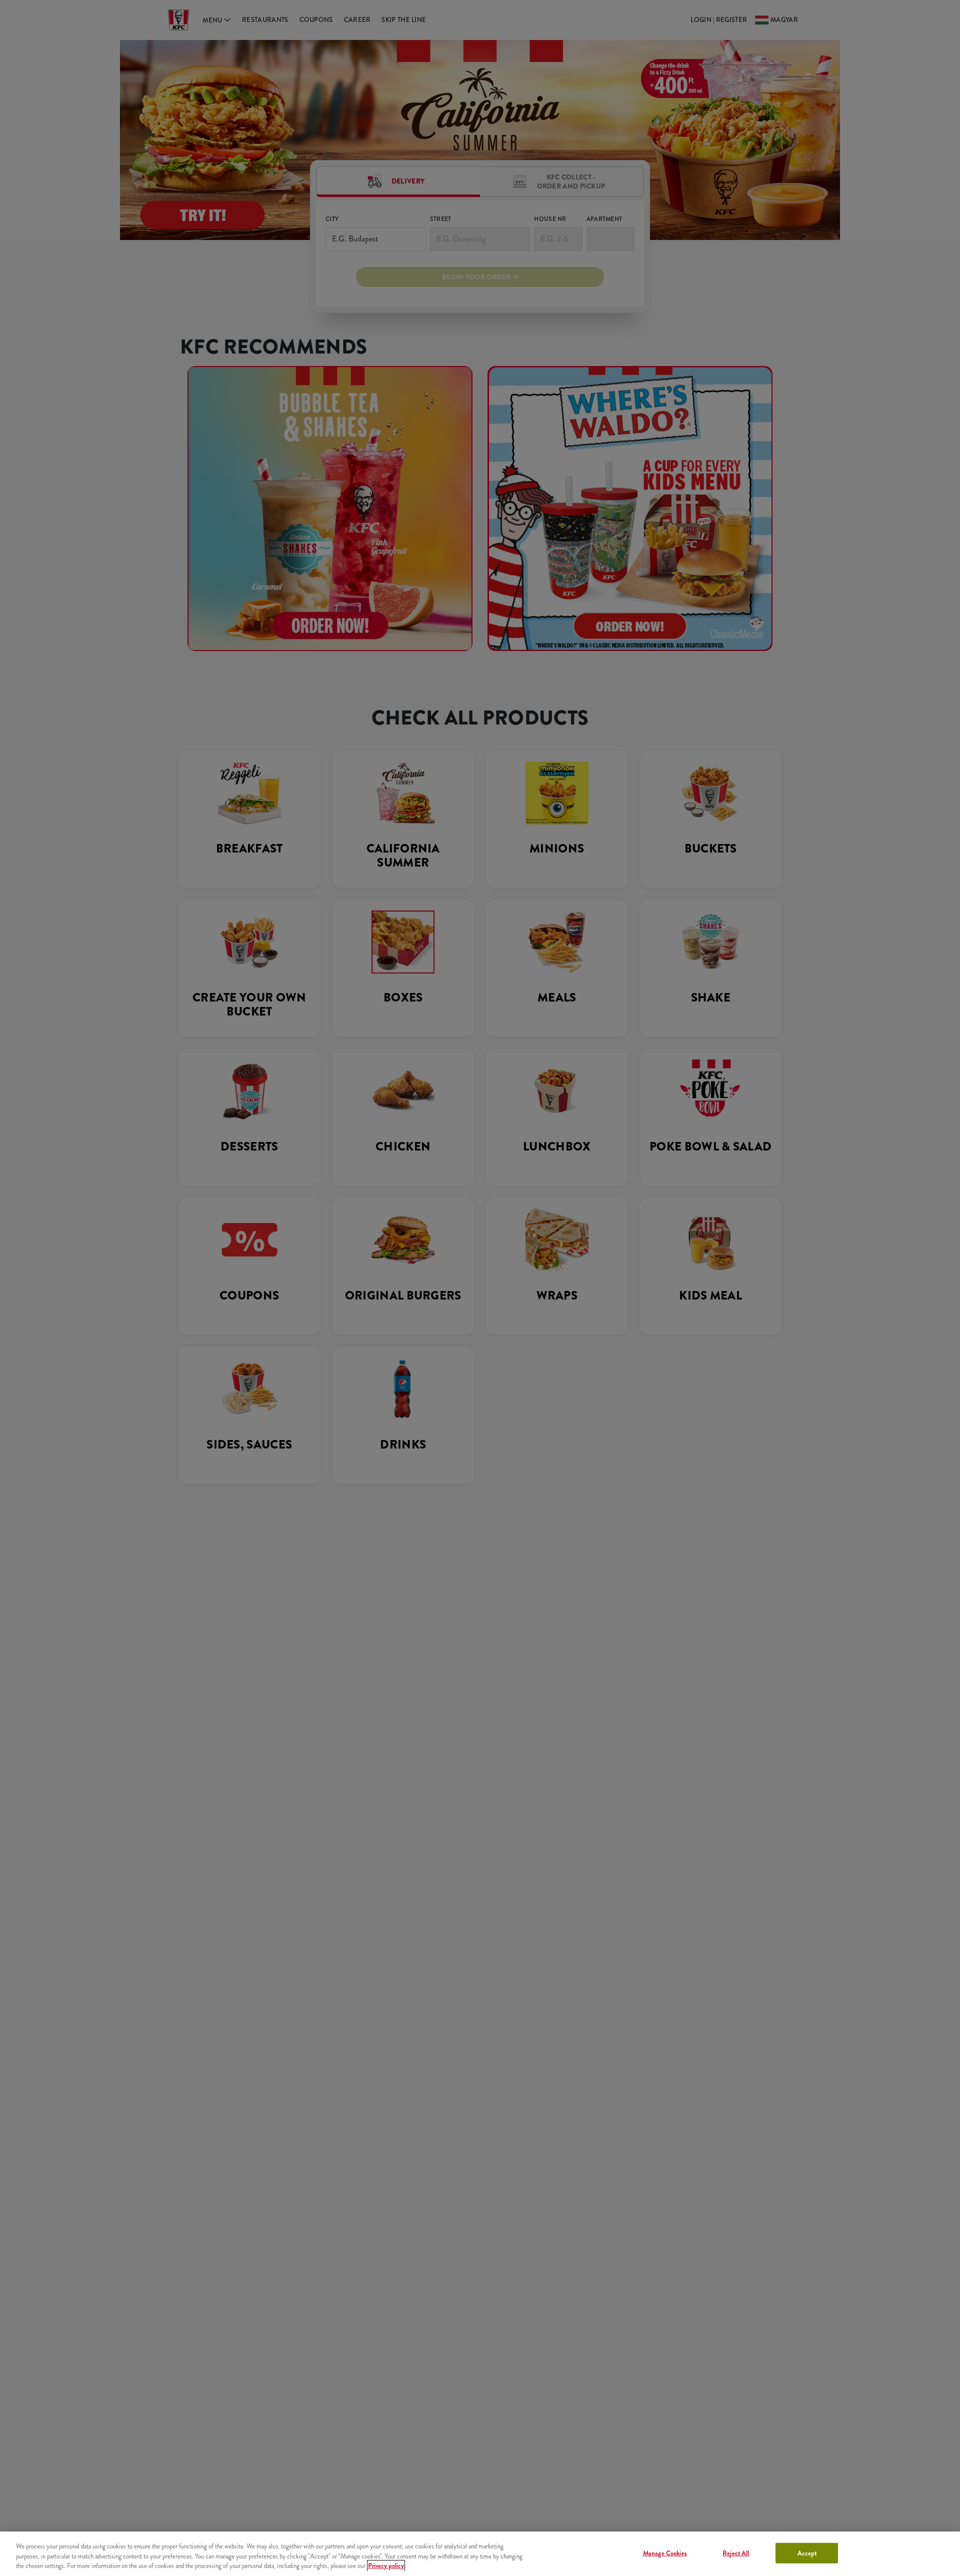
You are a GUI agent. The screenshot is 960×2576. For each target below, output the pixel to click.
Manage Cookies (665, 2553)
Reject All (736, 2553)
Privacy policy (386, 2566)
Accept (807, 2553)
